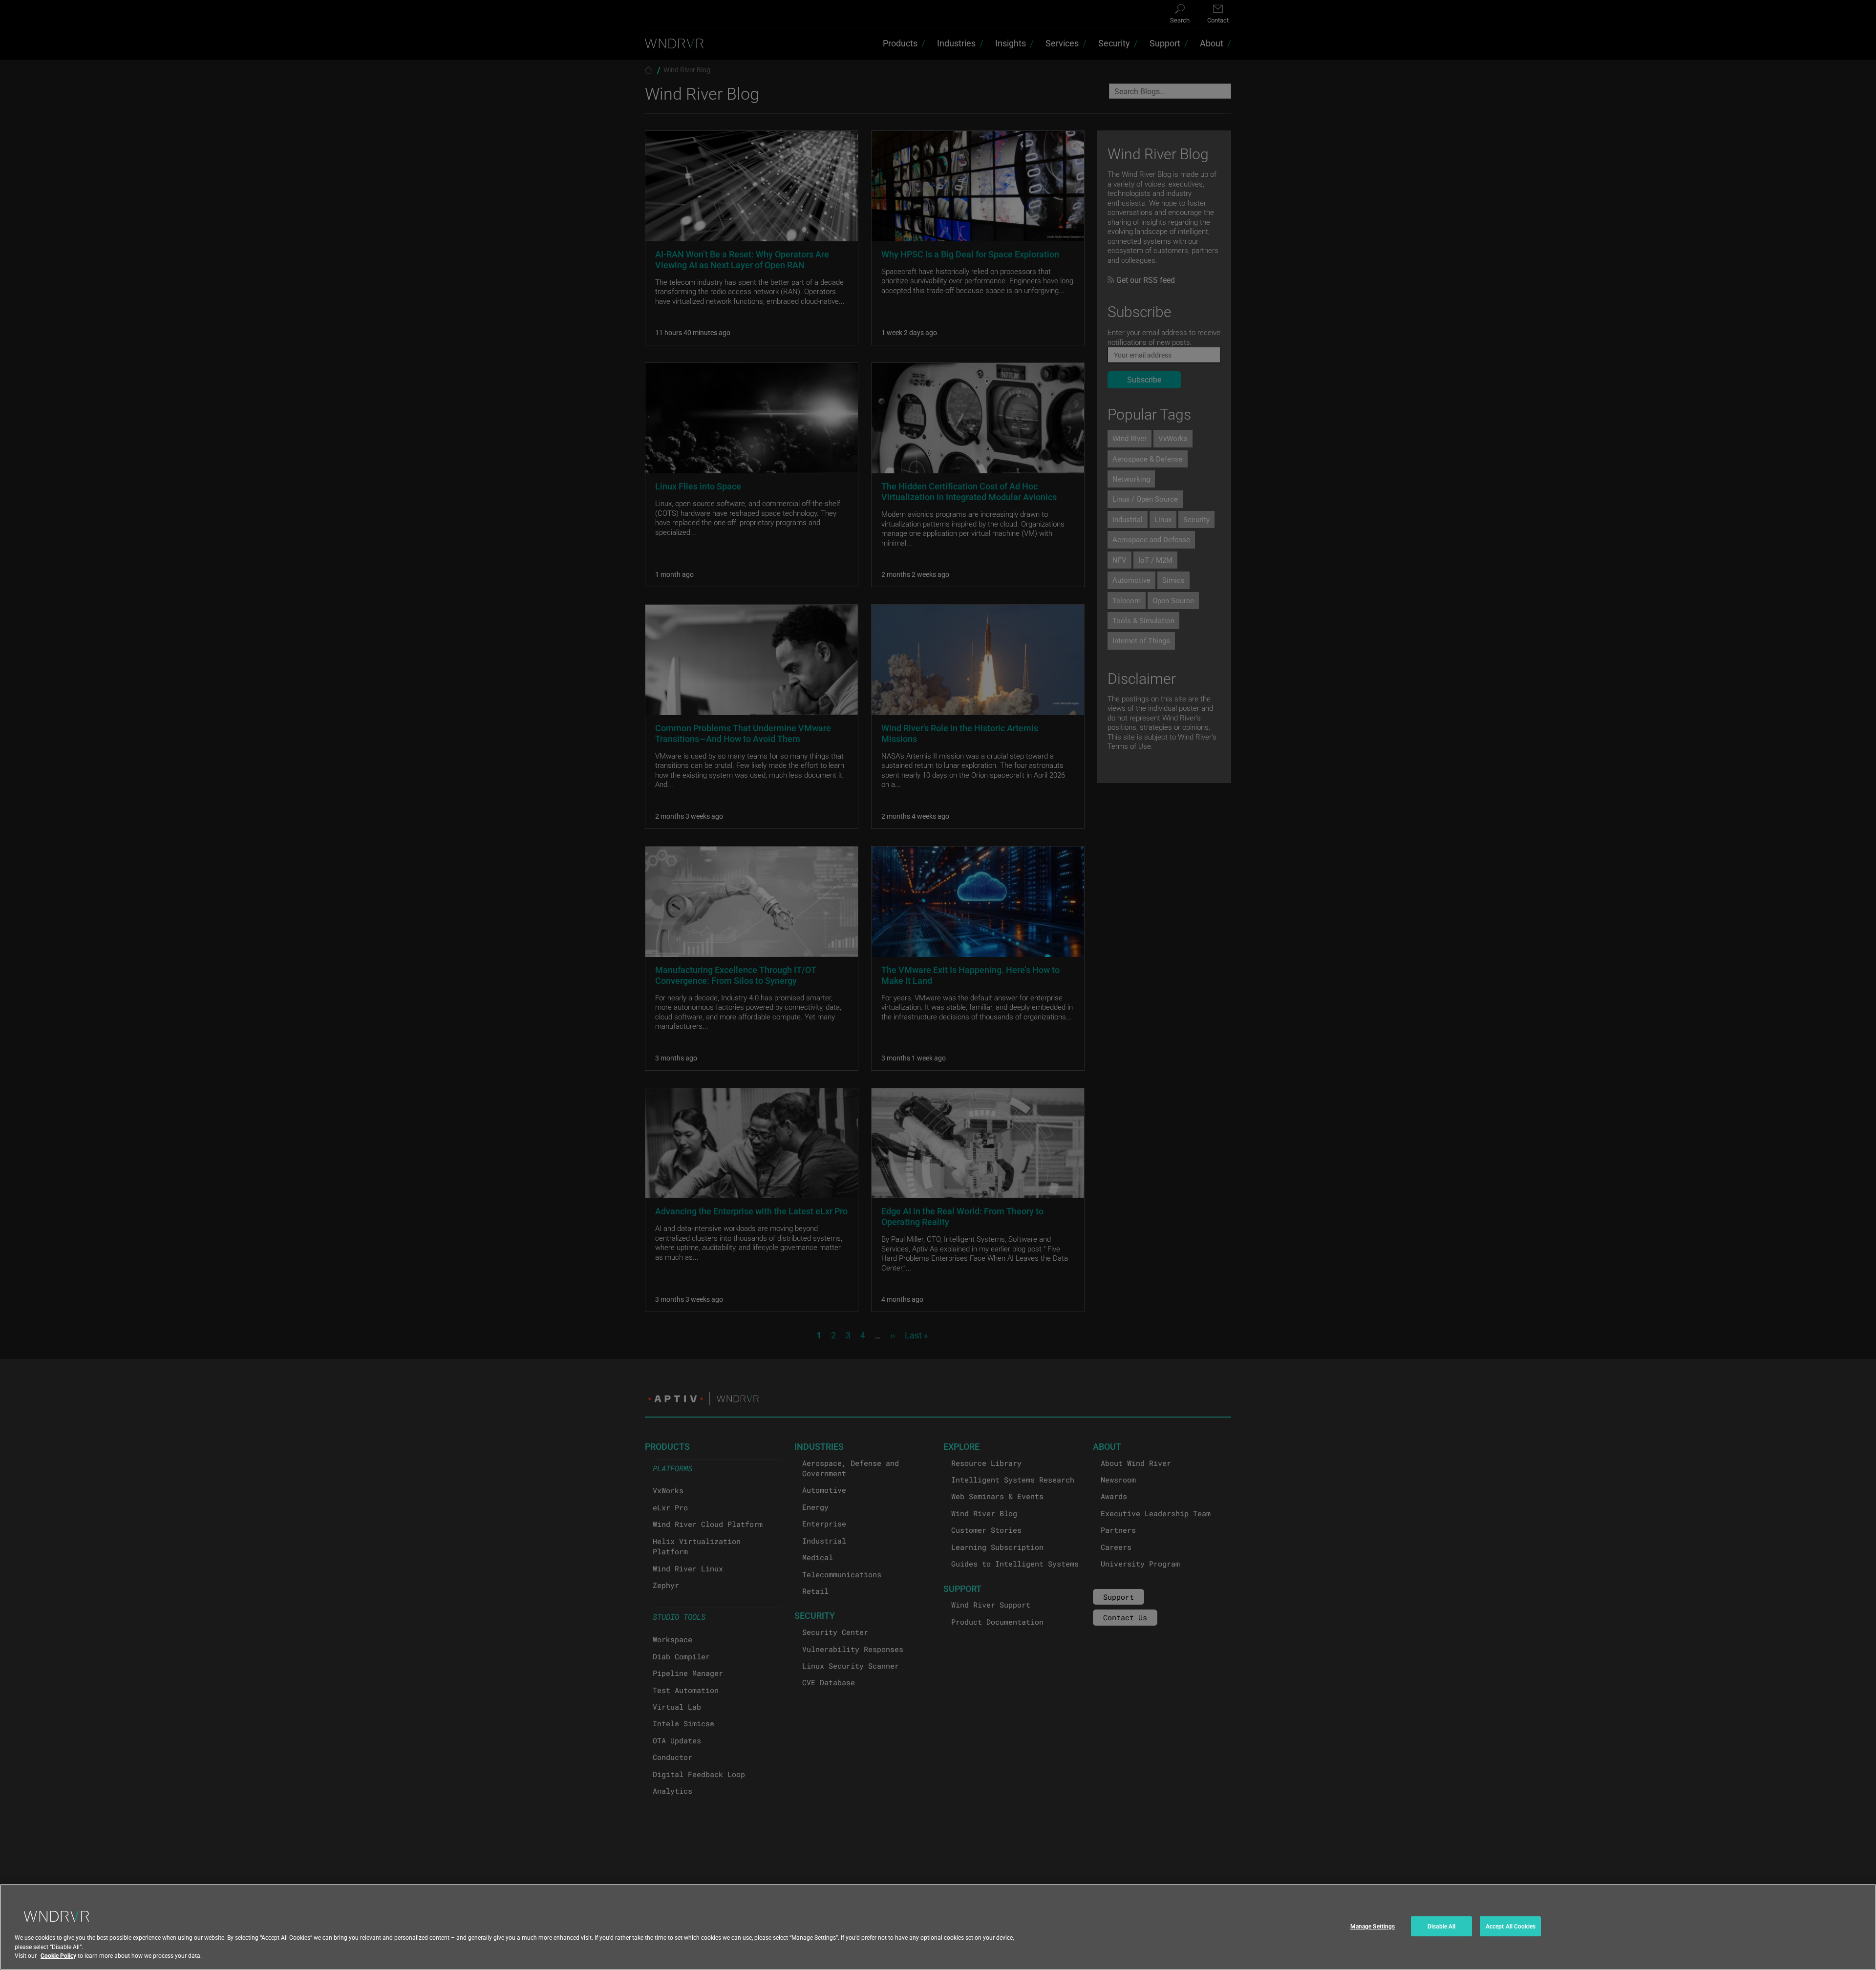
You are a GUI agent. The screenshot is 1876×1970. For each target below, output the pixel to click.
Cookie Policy (58, 1955)
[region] (938, 1927)
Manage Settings (1373, 1926)
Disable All (1441, 1926)
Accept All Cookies (1511, 1926)
